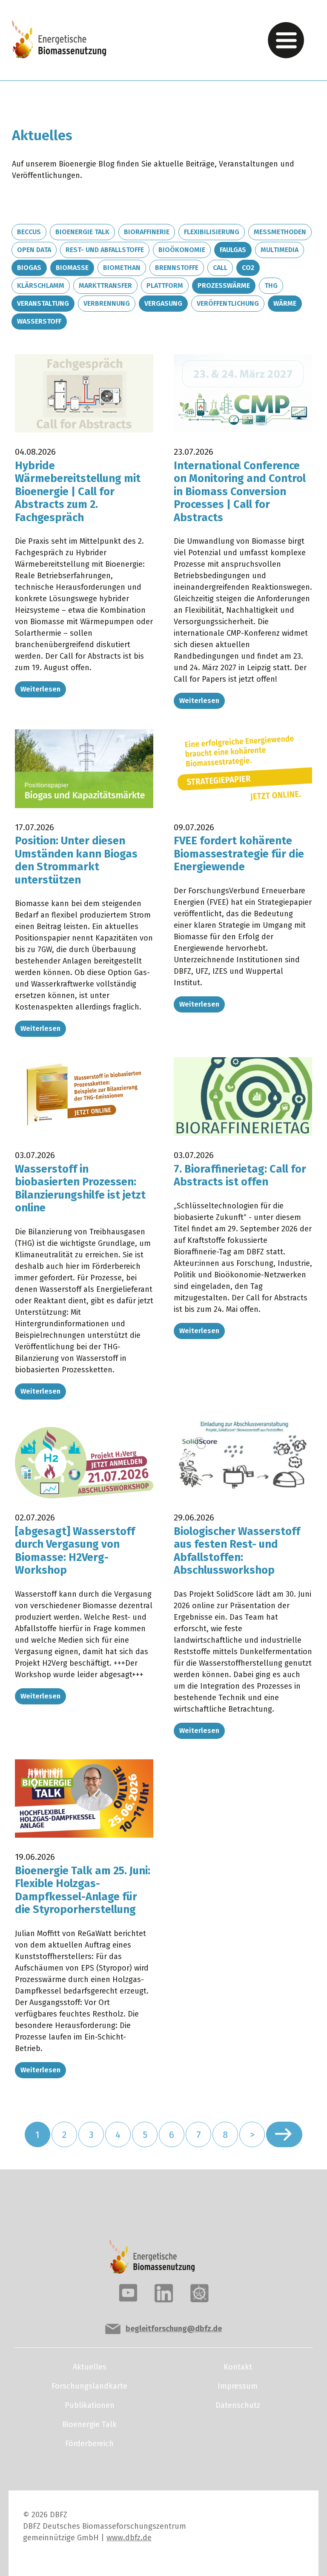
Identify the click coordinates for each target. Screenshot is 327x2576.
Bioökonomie (182, 250)
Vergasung (163, 303)
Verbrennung (107, 303)
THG (271, 285)
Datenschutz (238, 2405)
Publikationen (90, 2405)
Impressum (238, 2386)
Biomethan (122, 268)
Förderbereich (89, 2444)
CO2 (248, 268)
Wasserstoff (39, 321)
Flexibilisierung (212, 232)
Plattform (165, 285)
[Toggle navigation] (286, 40)
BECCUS (29, 232)
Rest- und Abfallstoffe (105, 250)
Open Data (34, 250)
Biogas (29, 268)
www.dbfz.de (129, 2538)
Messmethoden (280, 232)
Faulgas (233, 250)
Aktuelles (90, 2367)
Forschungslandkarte (89, 2386)
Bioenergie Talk (82, 232)
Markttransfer (105, 285)
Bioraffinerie (147, 232)
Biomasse (72, 268)
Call (220, 268)
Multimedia (280, 250)
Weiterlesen (40, 689)
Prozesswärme (224, 285)
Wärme (285, 303)
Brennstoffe (177, 268)
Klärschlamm (41, 285)
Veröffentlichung (228, 303)
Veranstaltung (43, 303)
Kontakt (238, 2367)
